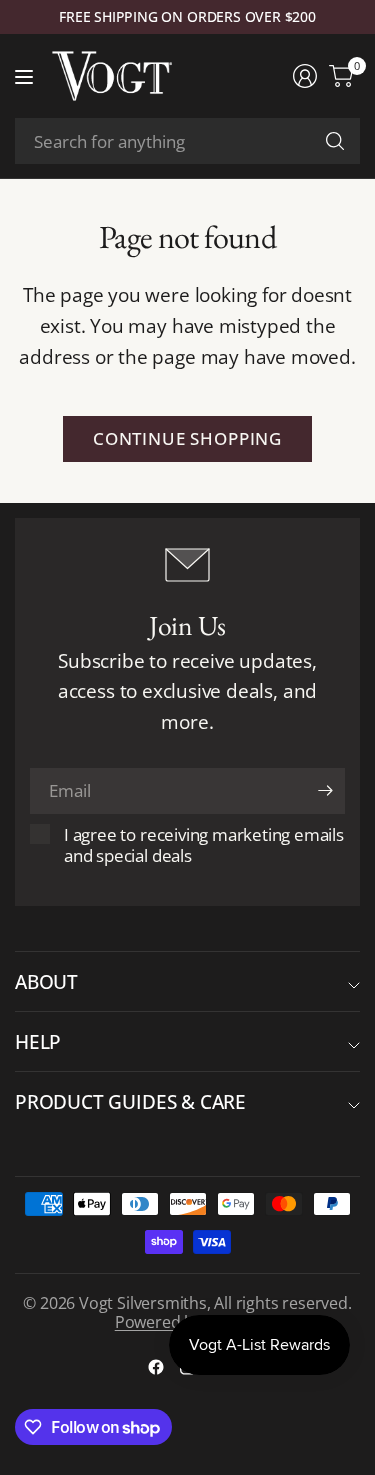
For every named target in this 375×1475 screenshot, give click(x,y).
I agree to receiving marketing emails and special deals (204, 845)
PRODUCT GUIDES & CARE (130, 1101)
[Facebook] (156, 1367)
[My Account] (305, 76)
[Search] (335, 141)
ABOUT (46, 981)
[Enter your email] (325, 791)
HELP (38, 1041)
